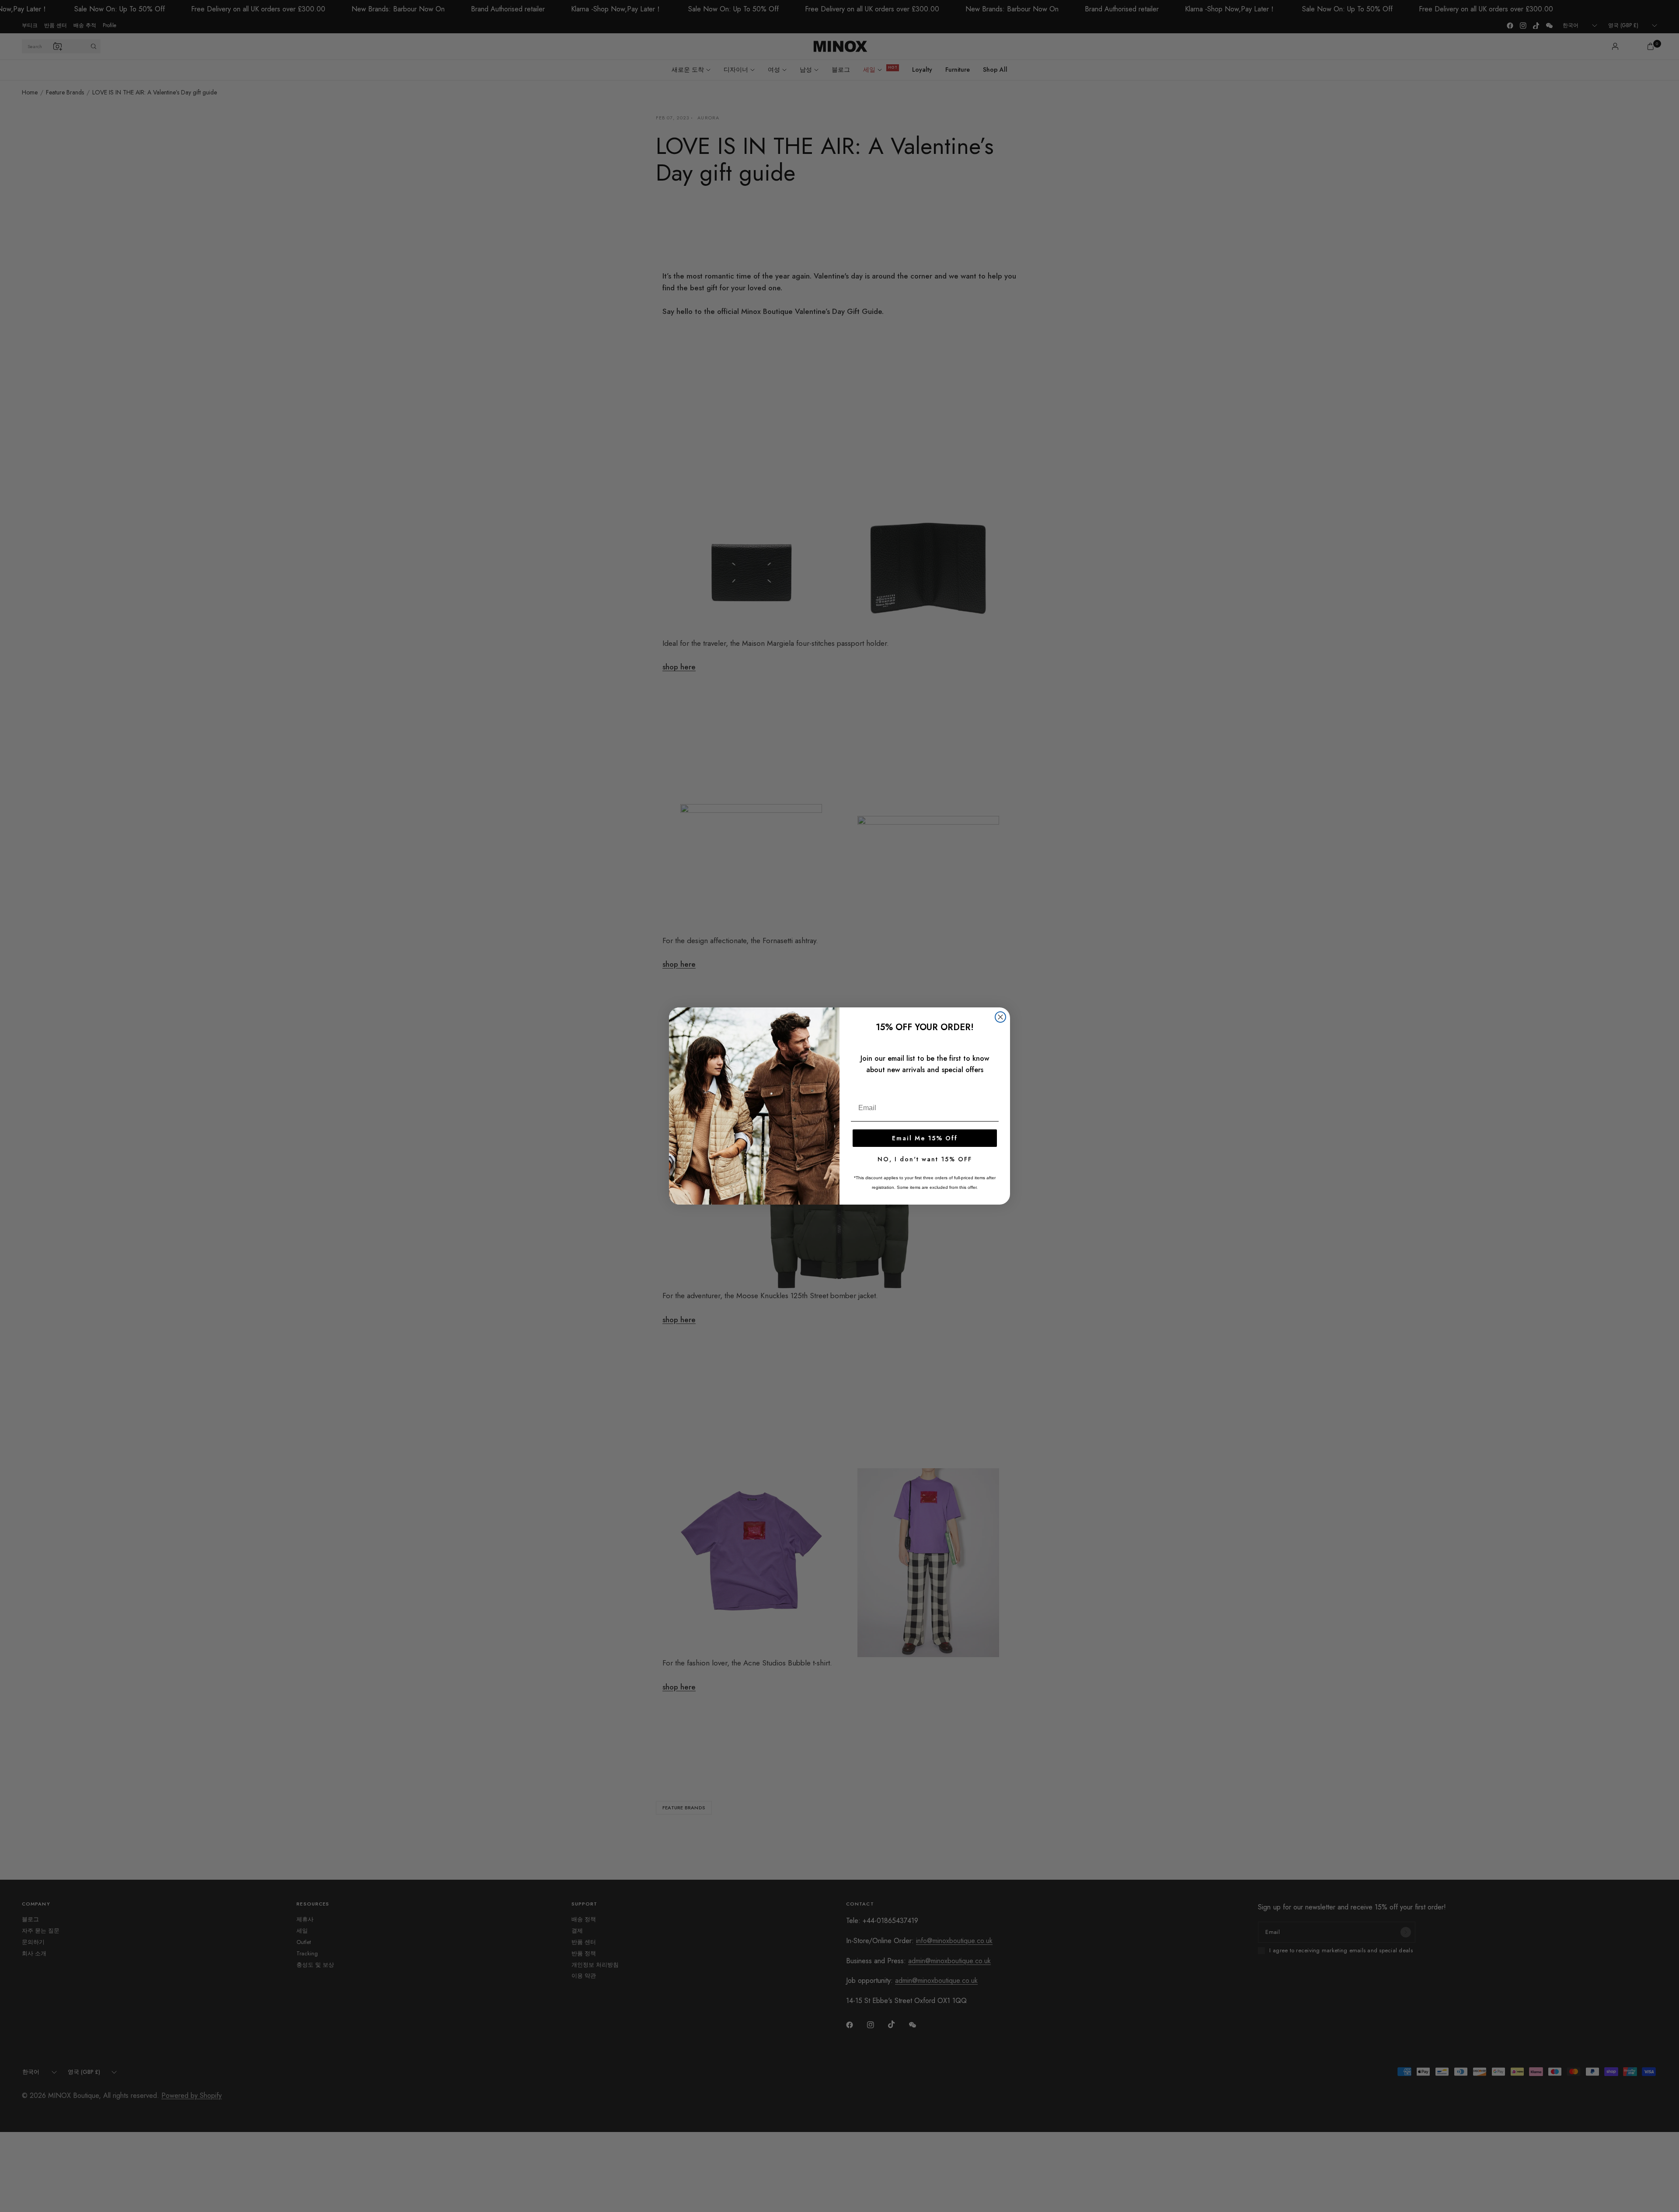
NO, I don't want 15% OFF (925, 1159)
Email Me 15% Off (925, 1138)
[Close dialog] (1000, 1017)
